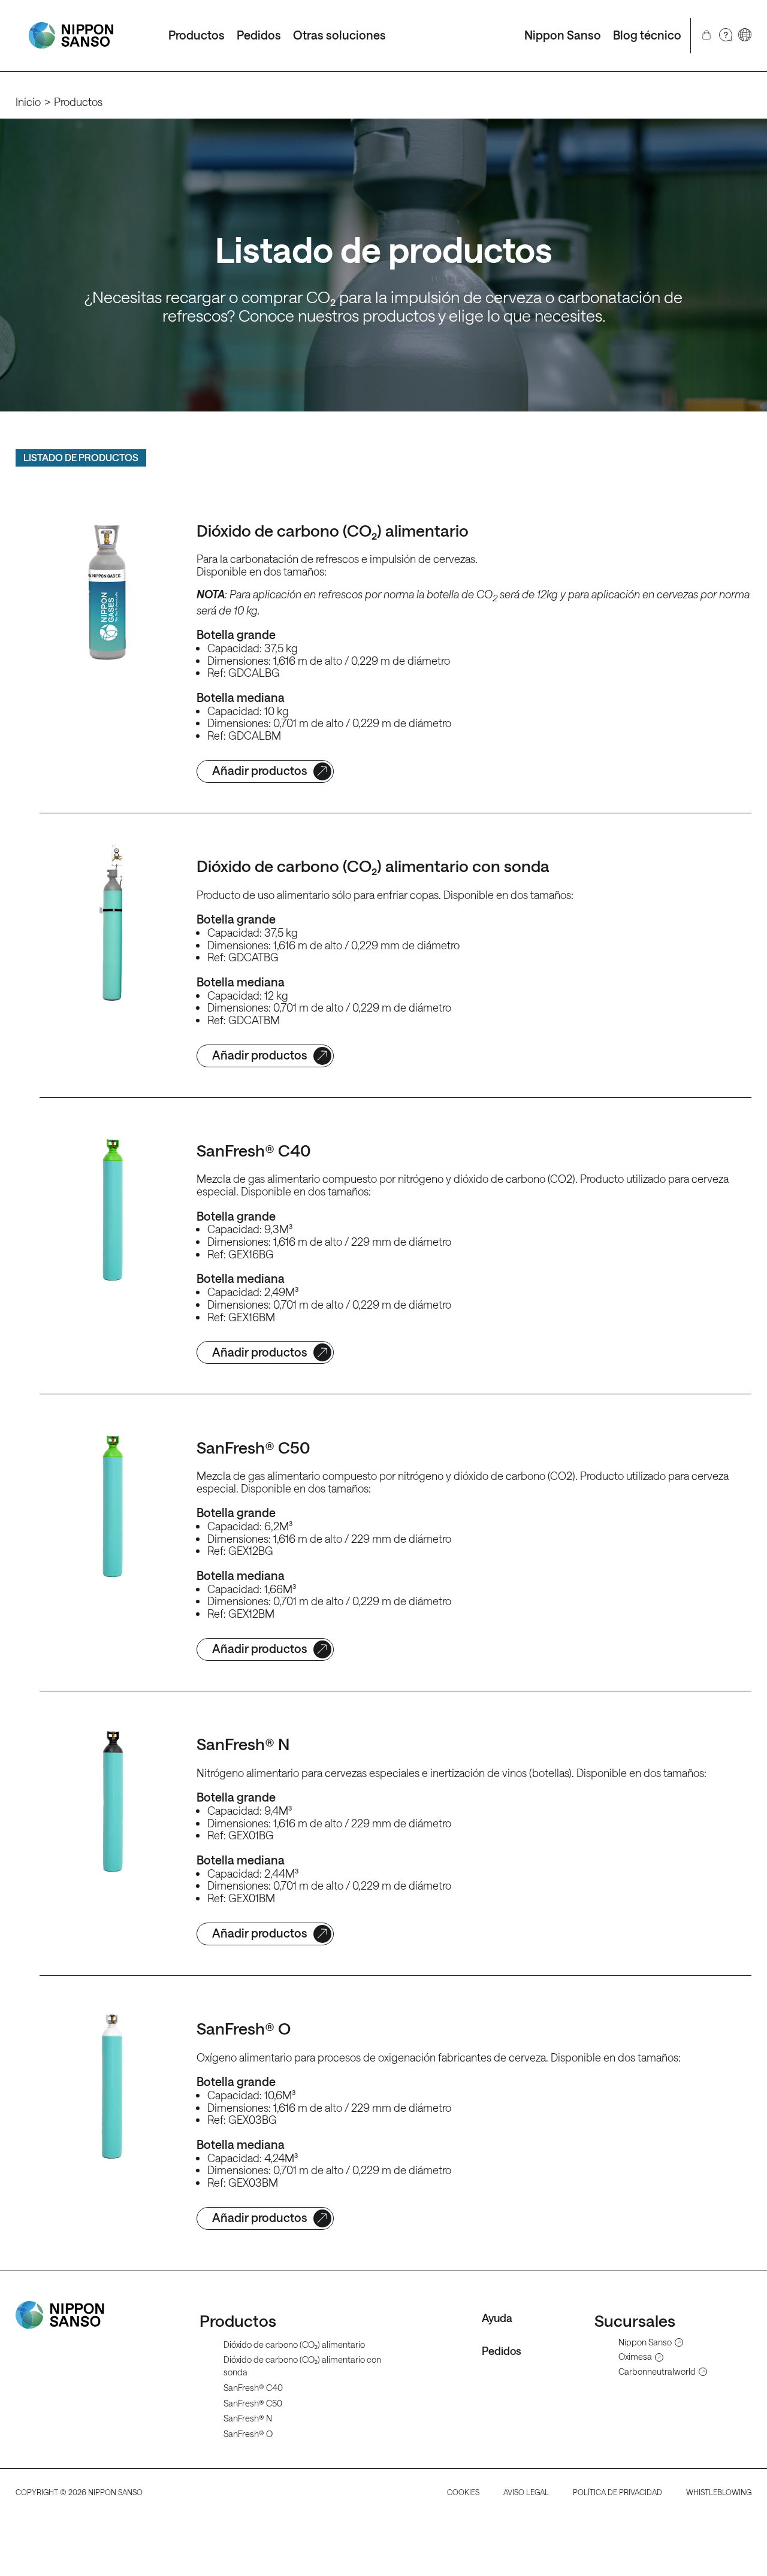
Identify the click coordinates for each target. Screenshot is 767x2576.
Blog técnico (647, 35)
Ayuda (497, 2318)
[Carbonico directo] (71, 36)
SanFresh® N (248, 2418)
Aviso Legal (526, 2492)
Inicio (28, 102)
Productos (197, 35)
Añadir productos (260, 771)
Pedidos (259, 35)
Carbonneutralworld (657, 2372)
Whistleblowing (719, 2492)
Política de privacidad (617, 2492)
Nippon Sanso (563, 35)
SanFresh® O (248, 2434)
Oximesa (635, 2357)
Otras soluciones (339, 35)
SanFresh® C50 (253, 2403)
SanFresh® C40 (253, 2388)
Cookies (463, 2492)
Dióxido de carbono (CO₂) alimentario (294, 2345)
